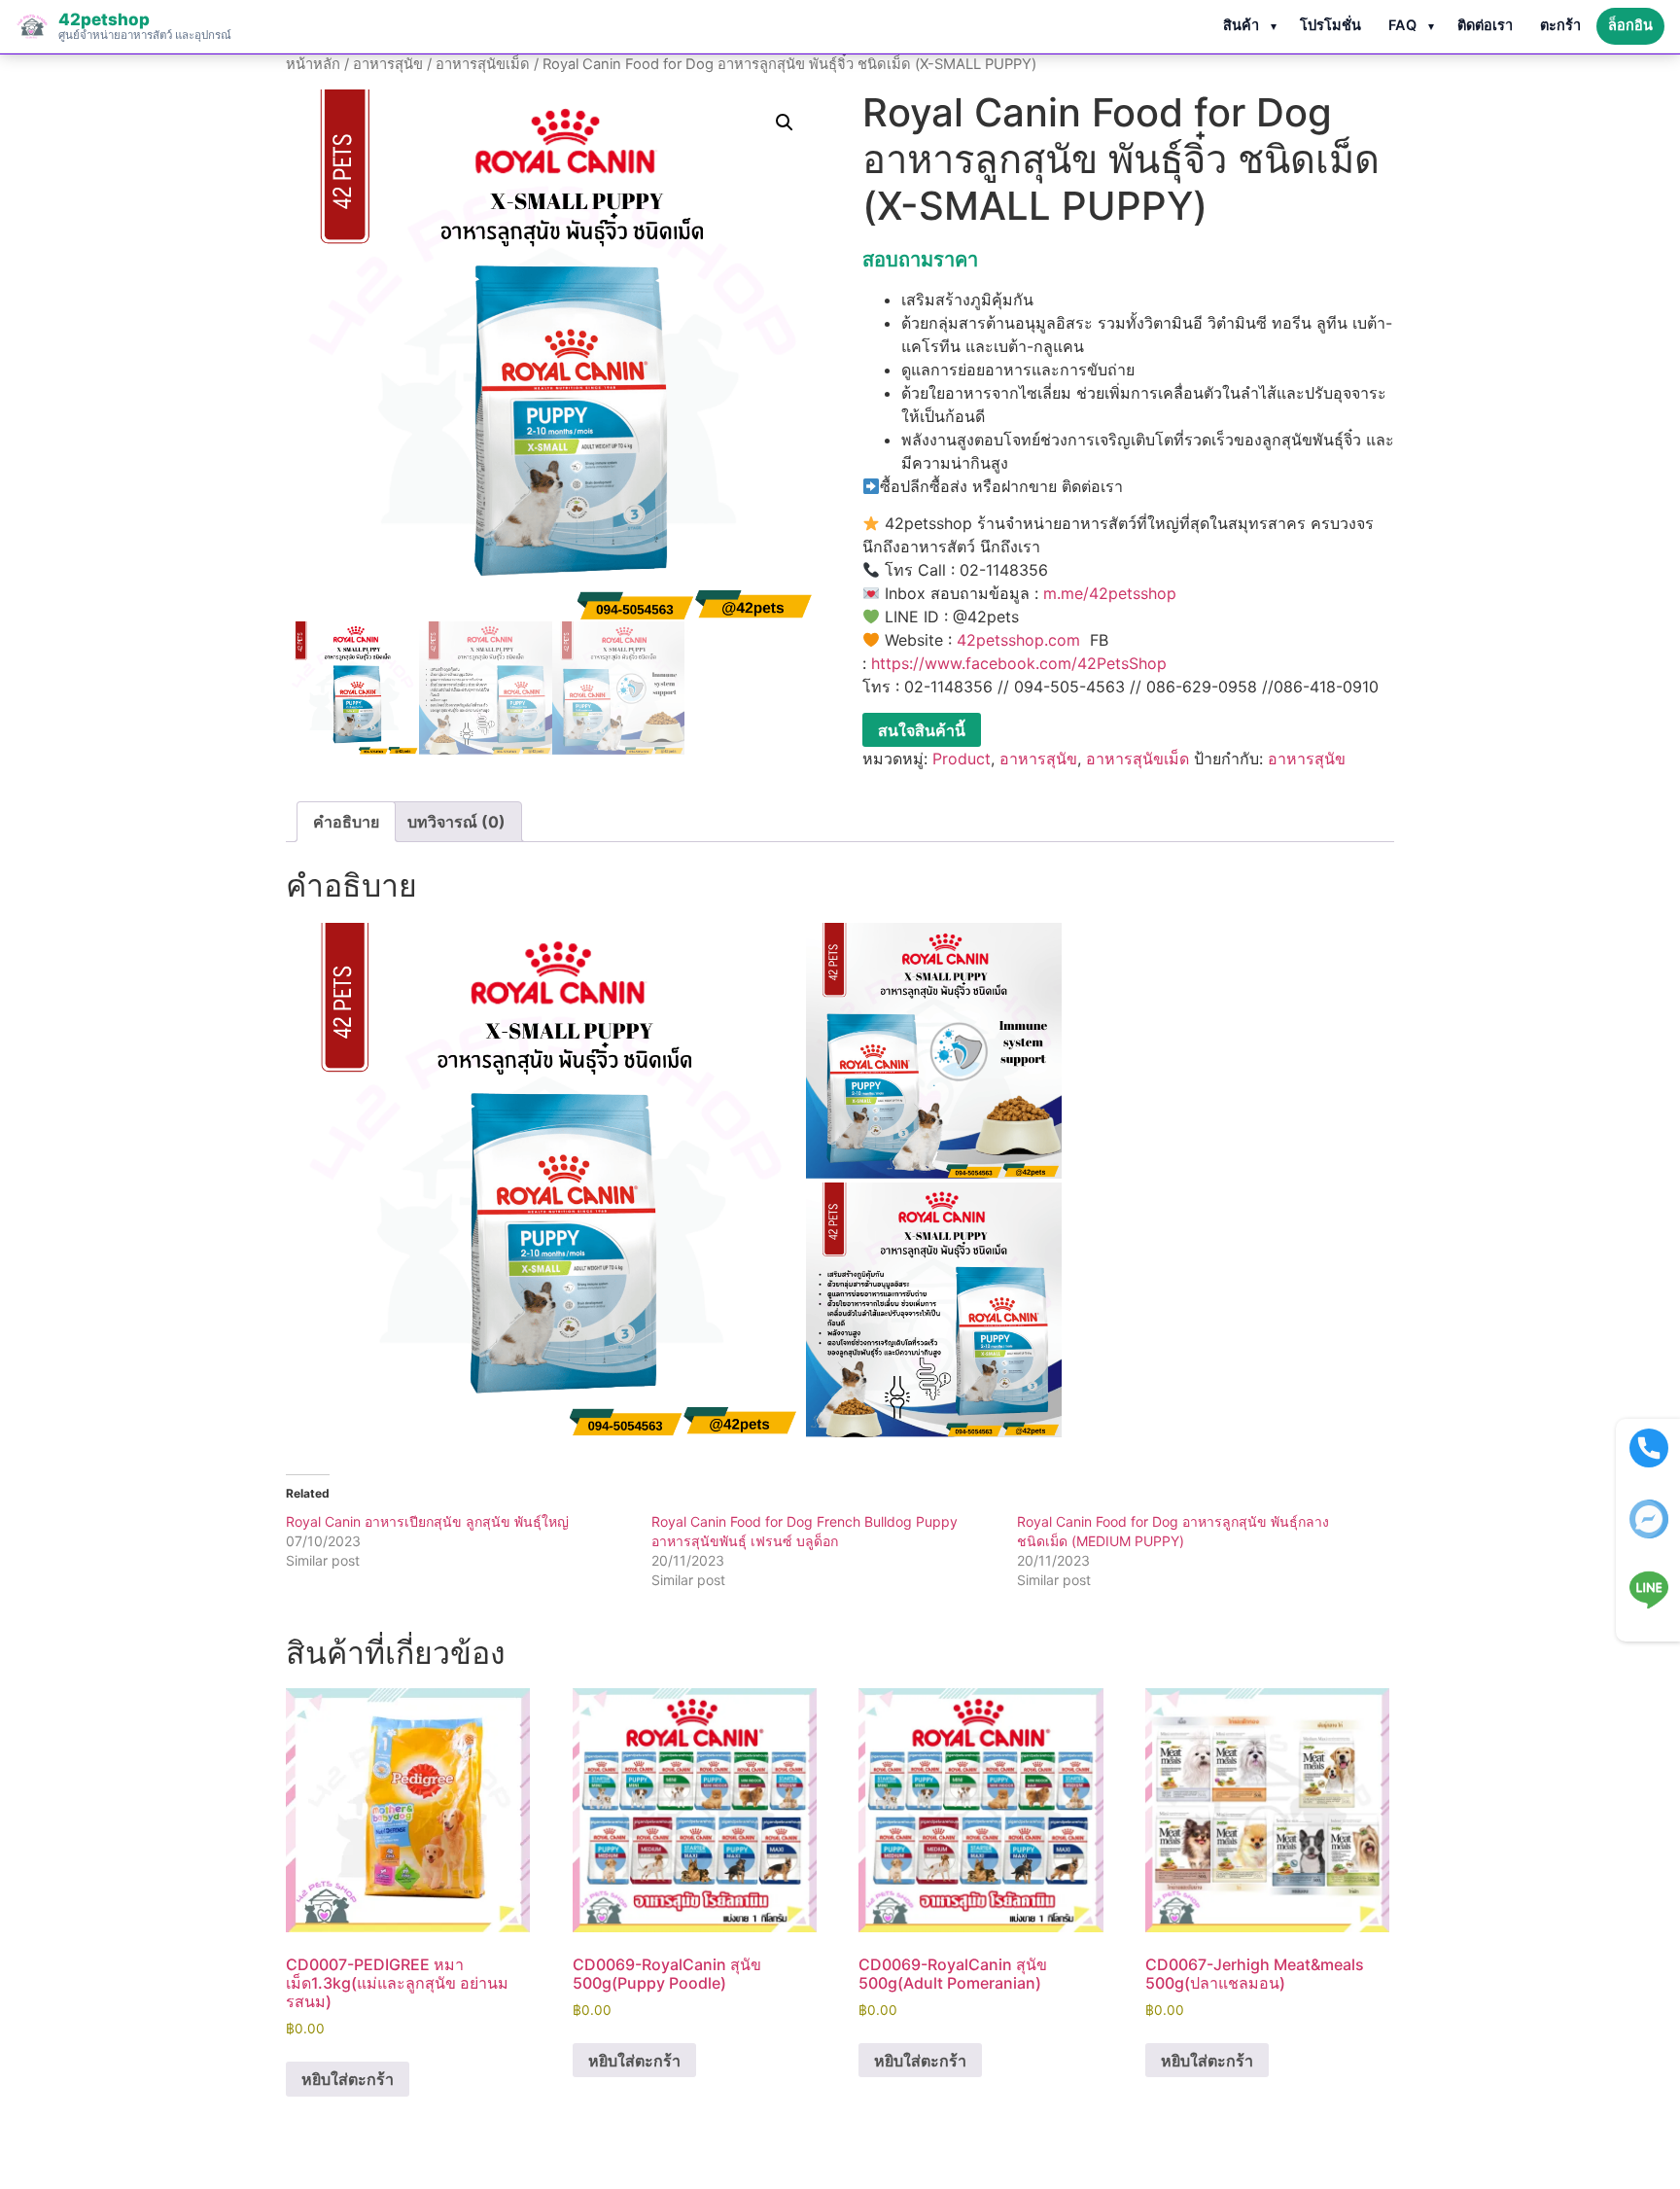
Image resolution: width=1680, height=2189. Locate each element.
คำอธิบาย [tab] (346, 822)
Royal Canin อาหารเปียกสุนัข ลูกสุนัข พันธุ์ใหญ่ (427, 1521)
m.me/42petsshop (1110, 593)
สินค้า (1241, 25)
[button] (785, 123)
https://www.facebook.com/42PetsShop (1019, 663)
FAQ (1402, 25)
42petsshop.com (1018, 640)
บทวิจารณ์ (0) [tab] (456, 822)
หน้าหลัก (313, 64)
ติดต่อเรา (1485, 25)
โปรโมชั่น (1330, 25)
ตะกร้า (1560, 25)
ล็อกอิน (1630, 25)
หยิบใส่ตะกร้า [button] (348, 2079)
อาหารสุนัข (388, 64)
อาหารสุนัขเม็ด (483, 64)
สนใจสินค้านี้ (922, 730)
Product (962, 759)
